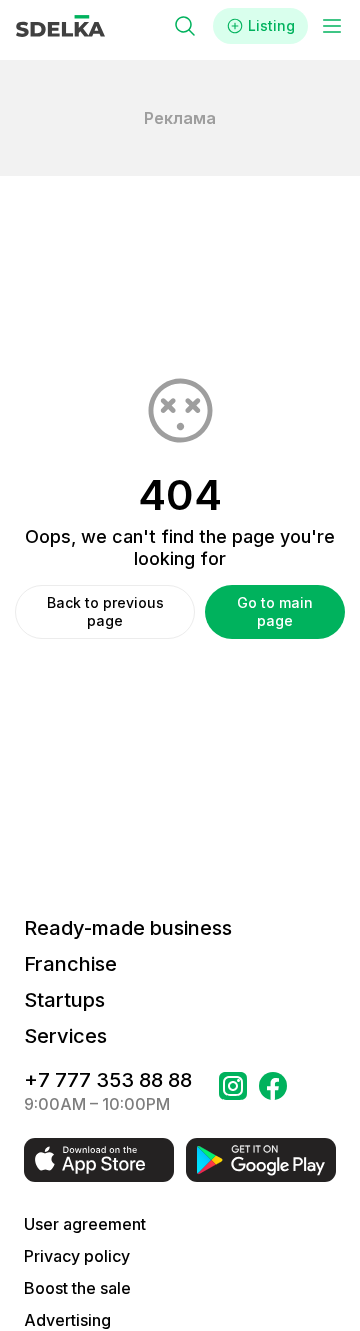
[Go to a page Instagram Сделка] (233, 1092)
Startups (64, 1000)
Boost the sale (77, 1288)
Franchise (70, 964)
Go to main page (275, 611)
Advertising (67, 1320)
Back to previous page (105, 611)
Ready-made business (128, 928)
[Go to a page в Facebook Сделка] (273, 1092)
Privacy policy (77, 1256)
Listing (271, 25)
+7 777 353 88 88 (108, 1080)
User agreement (85, 1224)
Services (65, 1036)
